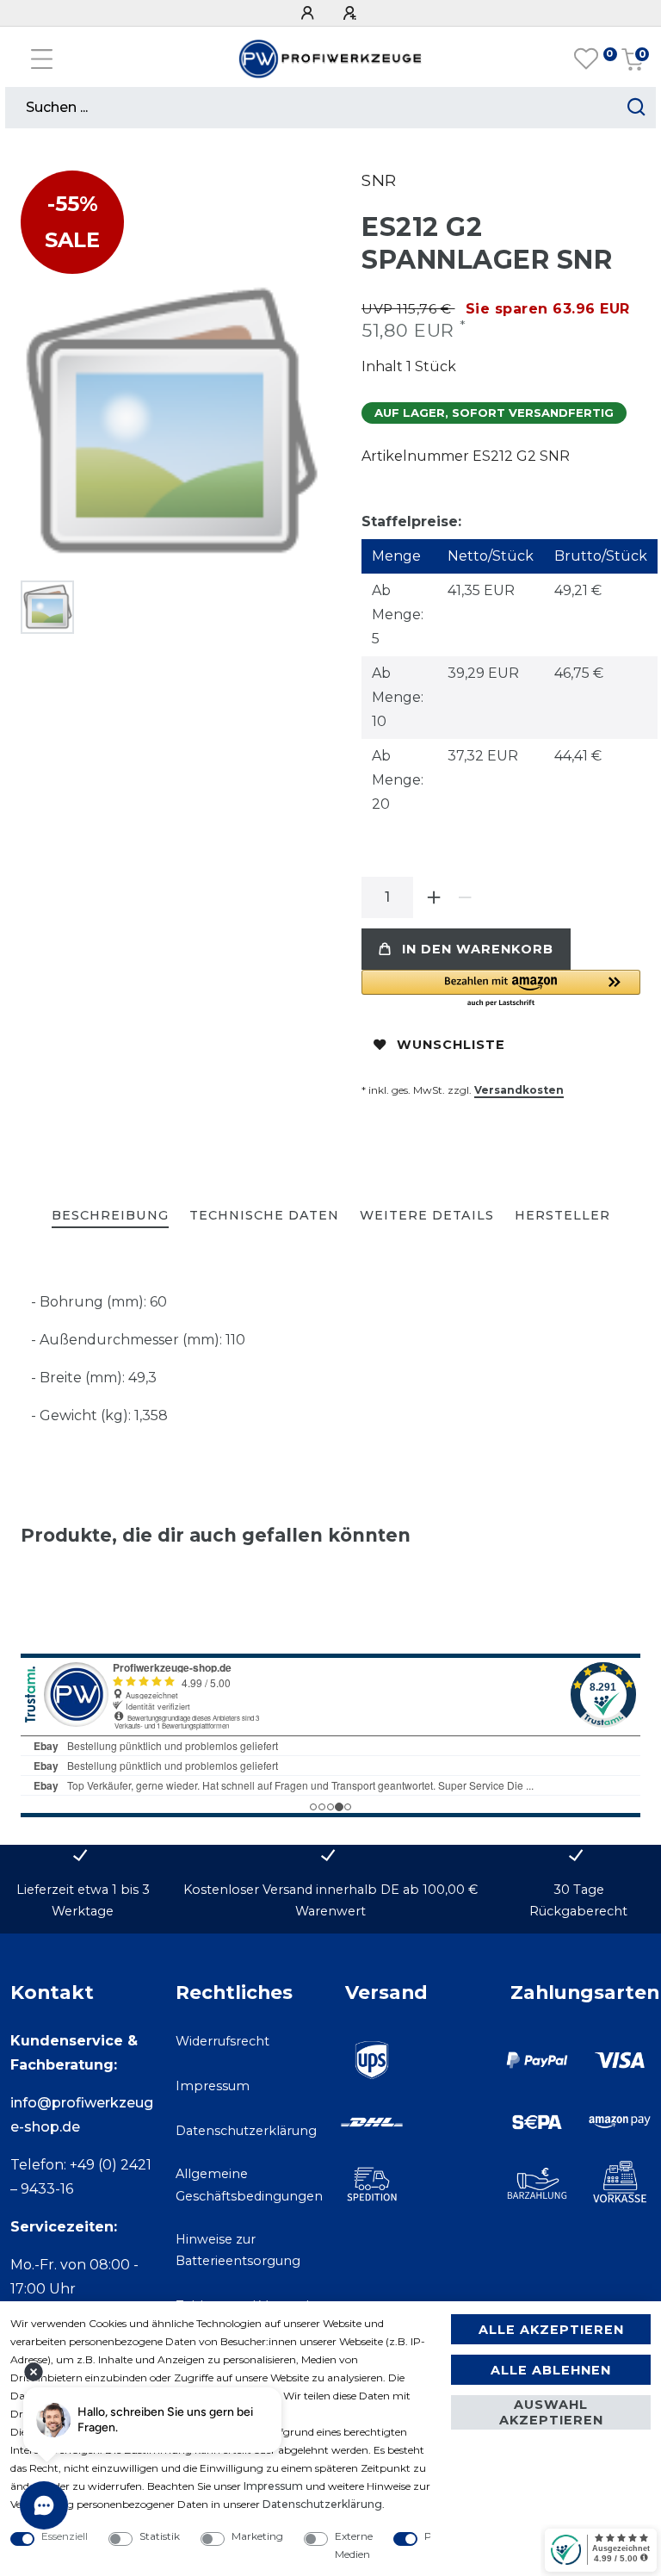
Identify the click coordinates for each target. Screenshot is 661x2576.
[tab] (110, 1217)
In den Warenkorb (478, 949)
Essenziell (65, 2536)
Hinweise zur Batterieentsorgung (238, 2250)
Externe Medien (354, 2545)
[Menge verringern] (465, 897)
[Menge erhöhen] (434, 897)
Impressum (213, 2086)
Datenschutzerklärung (246, 2131)
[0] (586, 59)
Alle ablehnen (551, 2370)
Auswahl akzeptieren (551, 2412)
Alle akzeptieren (551, 2330)
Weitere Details (427, 1215)
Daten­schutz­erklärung (322, 2504)
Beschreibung (110, 1215)
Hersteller (562, 1215)
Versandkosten (519, 1090)
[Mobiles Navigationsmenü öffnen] (42, 59)
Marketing (257, 2536)
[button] (501, 989)
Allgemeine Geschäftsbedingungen (249, 2185)
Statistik (160, 2536)
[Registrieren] (352, 13)
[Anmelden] (310, 13)
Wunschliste (451, 1045)
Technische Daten (264, 1215)
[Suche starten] (636, 108)
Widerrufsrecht (222, 2041)
